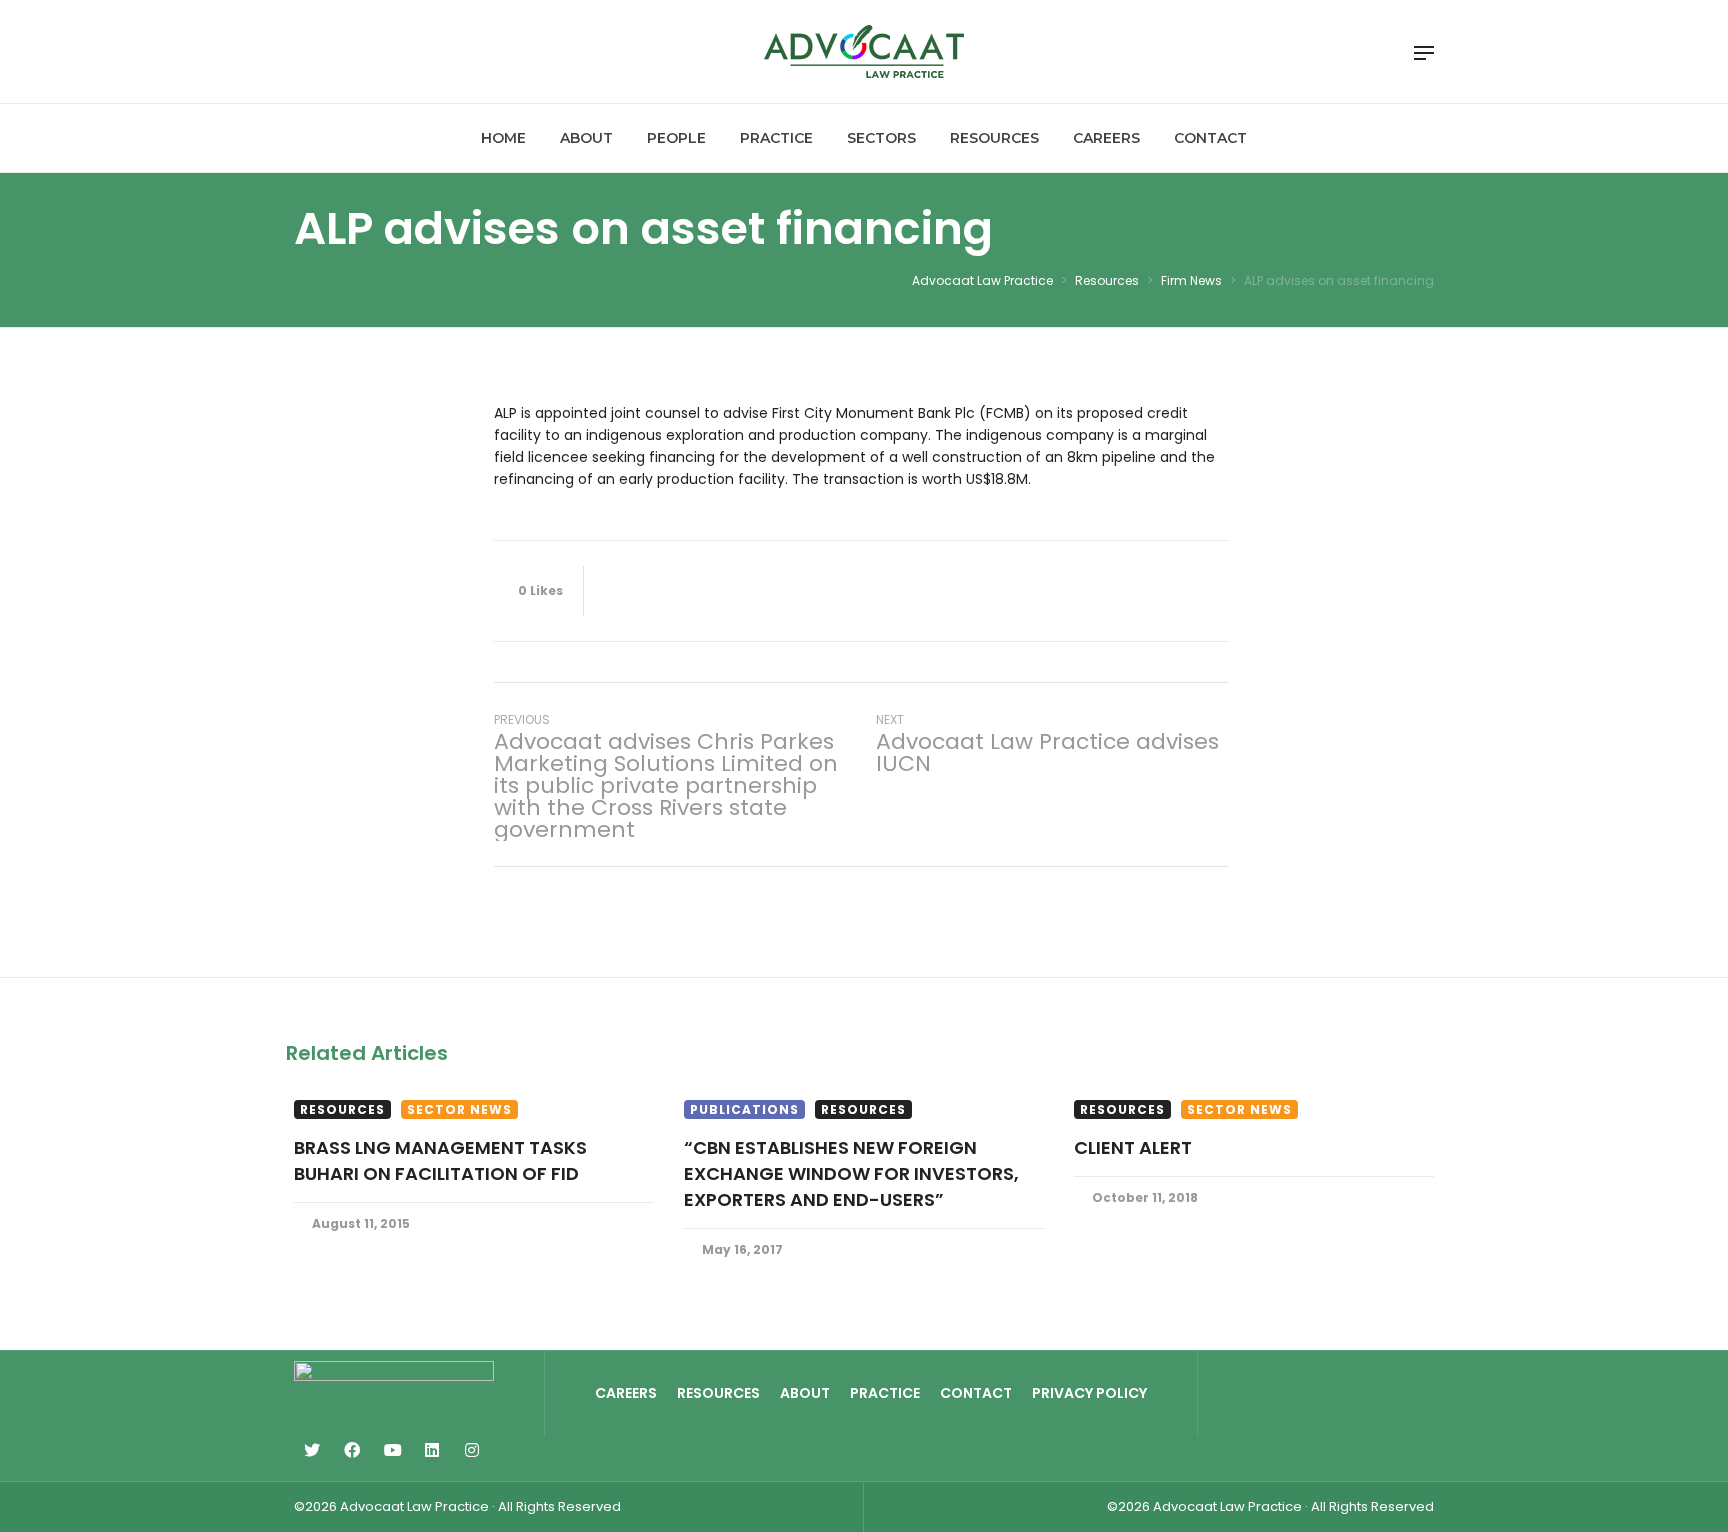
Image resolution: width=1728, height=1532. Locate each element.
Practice (885, 1393)
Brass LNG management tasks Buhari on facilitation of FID (440, 1160)
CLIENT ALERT (1133, 1147)
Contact (976, 1393)
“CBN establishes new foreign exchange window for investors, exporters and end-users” (851, 1173)
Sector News (459, 1109)
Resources (342, 1109)
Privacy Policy (1089, 1393)
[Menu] (1424, 53)
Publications (744, 1109)
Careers (626, 1393)
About (805, 1393)
